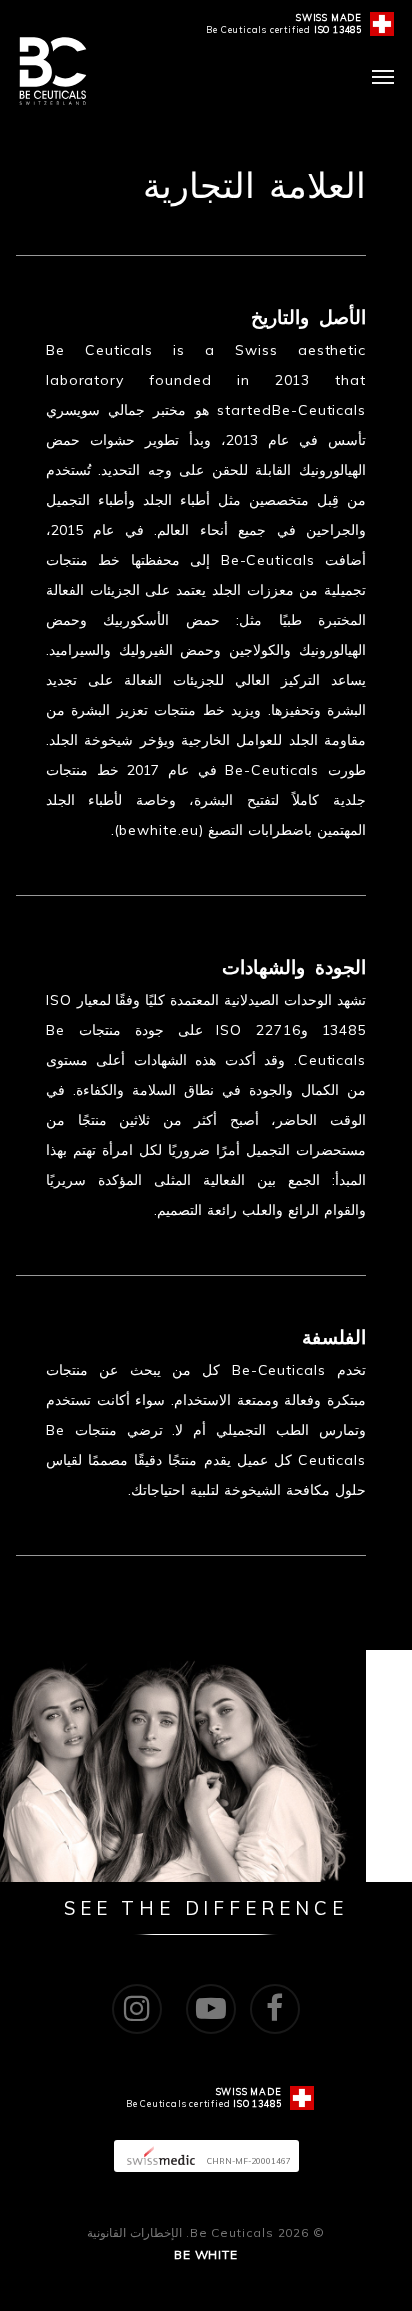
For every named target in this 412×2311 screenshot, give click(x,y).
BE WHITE (206, 2254)
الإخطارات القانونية (134, 2232)
